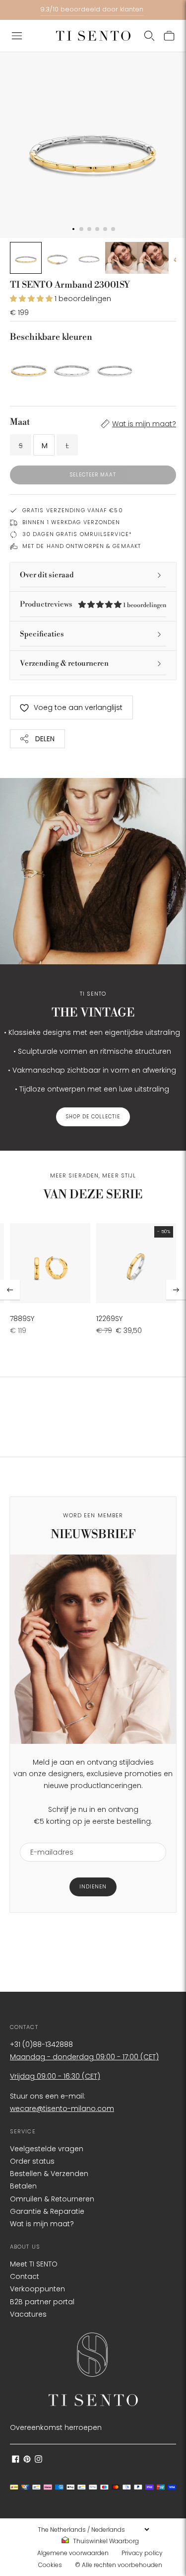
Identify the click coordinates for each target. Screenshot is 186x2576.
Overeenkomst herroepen (56, 2427)
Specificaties (42, 634)
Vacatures (28, 2314)
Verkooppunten (37, 2289)
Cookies (50, 2565)
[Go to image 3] (89, 258)
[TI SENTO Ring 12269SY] (136, 1263)
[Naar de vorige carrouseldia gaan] (10, 1290)
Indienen (93, 1887)
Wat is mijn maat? (144, 424)
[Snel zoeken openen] (149, 36)
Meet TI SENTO (34, 2264)
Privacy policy (142, 2553)
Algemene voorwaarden (73, 2553)
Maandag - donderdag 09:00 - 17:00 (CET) (84, 2057)
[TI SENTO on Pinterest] (27, 2460)
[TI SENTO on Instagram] (38, 2460)
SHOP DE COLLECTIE (93, 1117)
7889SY (22, 1319)
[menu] (93, 2529)
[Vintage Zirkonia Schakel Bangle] (115, 368)
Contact (25, 2276)
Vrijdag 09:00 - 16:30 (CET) (55, 2076)
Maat (20, 422)
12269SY (109, 1319)
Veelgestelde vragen (47, 2149)
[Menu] (17, 36)
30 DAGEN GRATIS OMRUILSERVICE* (77, 534)
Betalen (23, 2186)
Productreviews (93, 604)
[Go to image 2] (58, 258)
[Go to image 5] (153, 258)
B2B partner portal (42, 2302)
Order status (32, 2161)
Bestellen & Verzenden (49, 2174)
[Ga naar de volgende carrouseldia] (176, 1290)
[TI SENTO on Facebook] (16, 2460)
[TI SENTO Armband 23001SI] (72, 368)
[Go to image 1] (26, 258)
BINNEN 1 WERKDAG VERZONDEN (71, 522)
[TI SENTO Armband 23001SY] (29, 368)
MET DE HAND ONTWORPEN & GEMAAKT (82, 546)
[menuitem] (103, 2541)
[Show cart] (169, 36)
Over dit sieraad (47, 575)
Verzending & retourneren (64, 664)
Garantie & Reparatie (47, 2211)
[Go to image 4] (121, 258)
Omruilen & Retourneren (52, 2199)
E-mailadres (48, 1836)
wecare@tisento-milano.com (62, 2108)
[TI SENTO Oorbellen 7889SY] (50, 1263)
